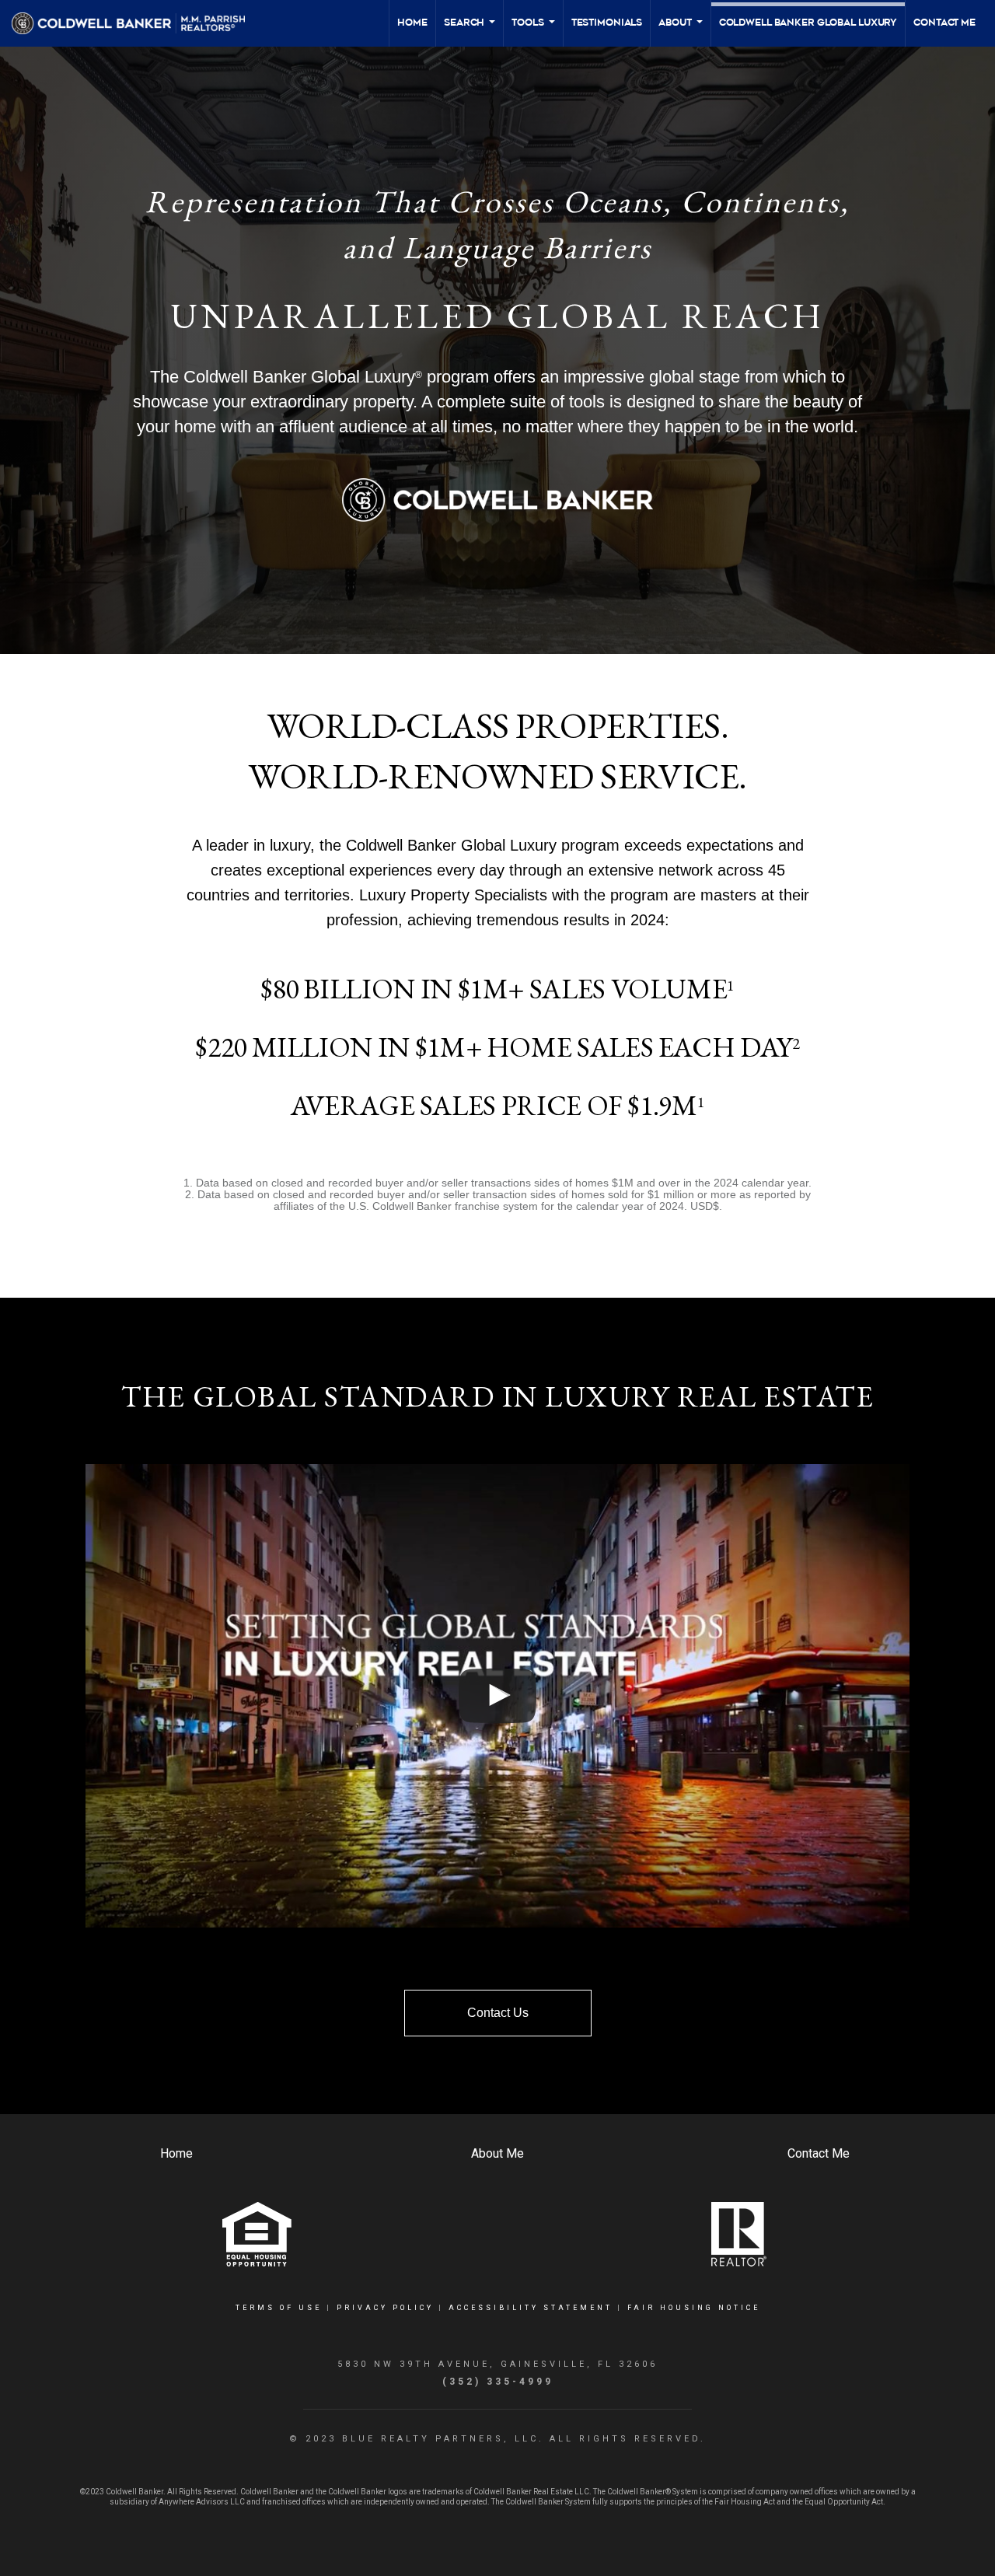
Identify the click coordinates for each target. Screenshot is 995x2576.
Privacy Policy (385, 2308)
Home (412, 23)
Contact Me (944, 23)
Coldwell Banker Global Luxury (808, 23)
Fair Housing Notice (694, 2308)
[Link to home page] (136, 23)
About (681, 31)
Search (470, 31)
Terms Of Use (279, 2308)
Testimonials (607, 23)
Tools (534, 31)
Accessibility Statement (531, 2308)
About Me (497, 2153)
